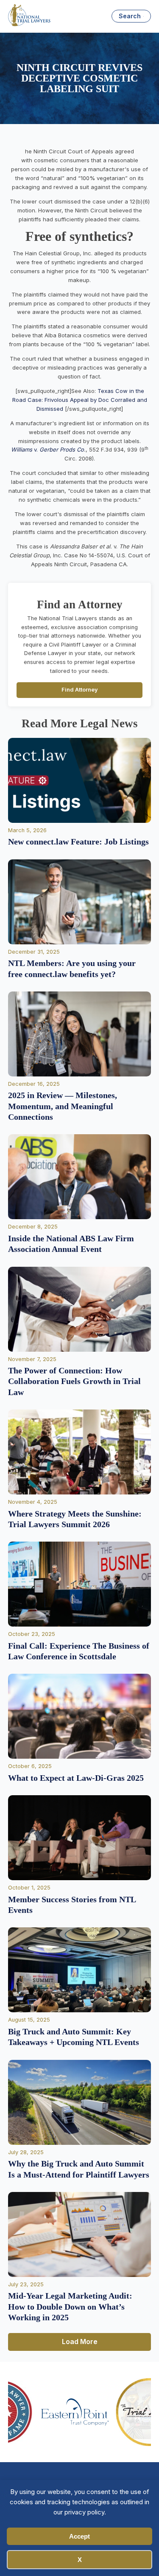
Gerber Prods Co (62, 449)
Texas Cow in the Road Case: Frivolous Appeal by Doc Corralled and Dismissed (80, 400)
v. (25, 449)
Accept (79, 2536)
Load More (80, 2342)
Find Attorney (80, 690)
